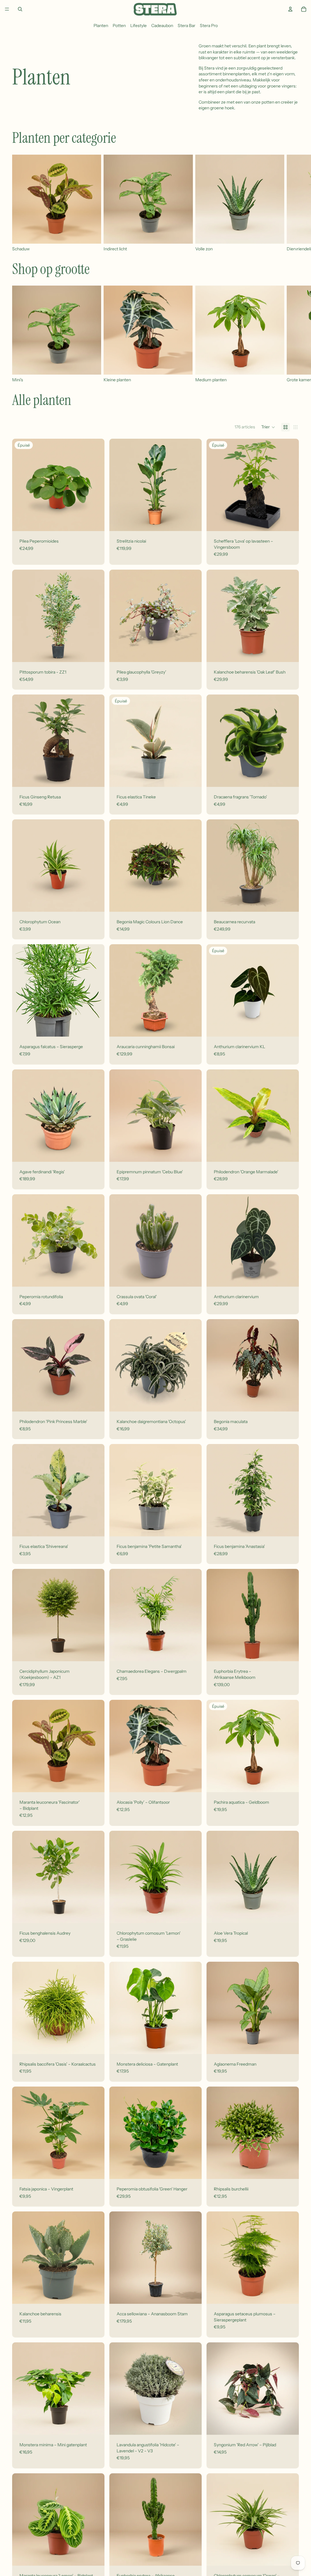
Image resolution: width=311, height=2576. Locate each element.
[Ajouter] (192, 522)
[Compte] (290, 9)
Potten (119, 26)
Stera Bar (186, 26)
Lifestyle (138, 26)
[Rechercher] (20, 9)
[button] (268, 427)
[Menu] (7, 9)
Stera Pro (209, 26)
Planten (101, 26)
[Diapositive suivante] (292, 203)
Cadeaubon (162, 26)
